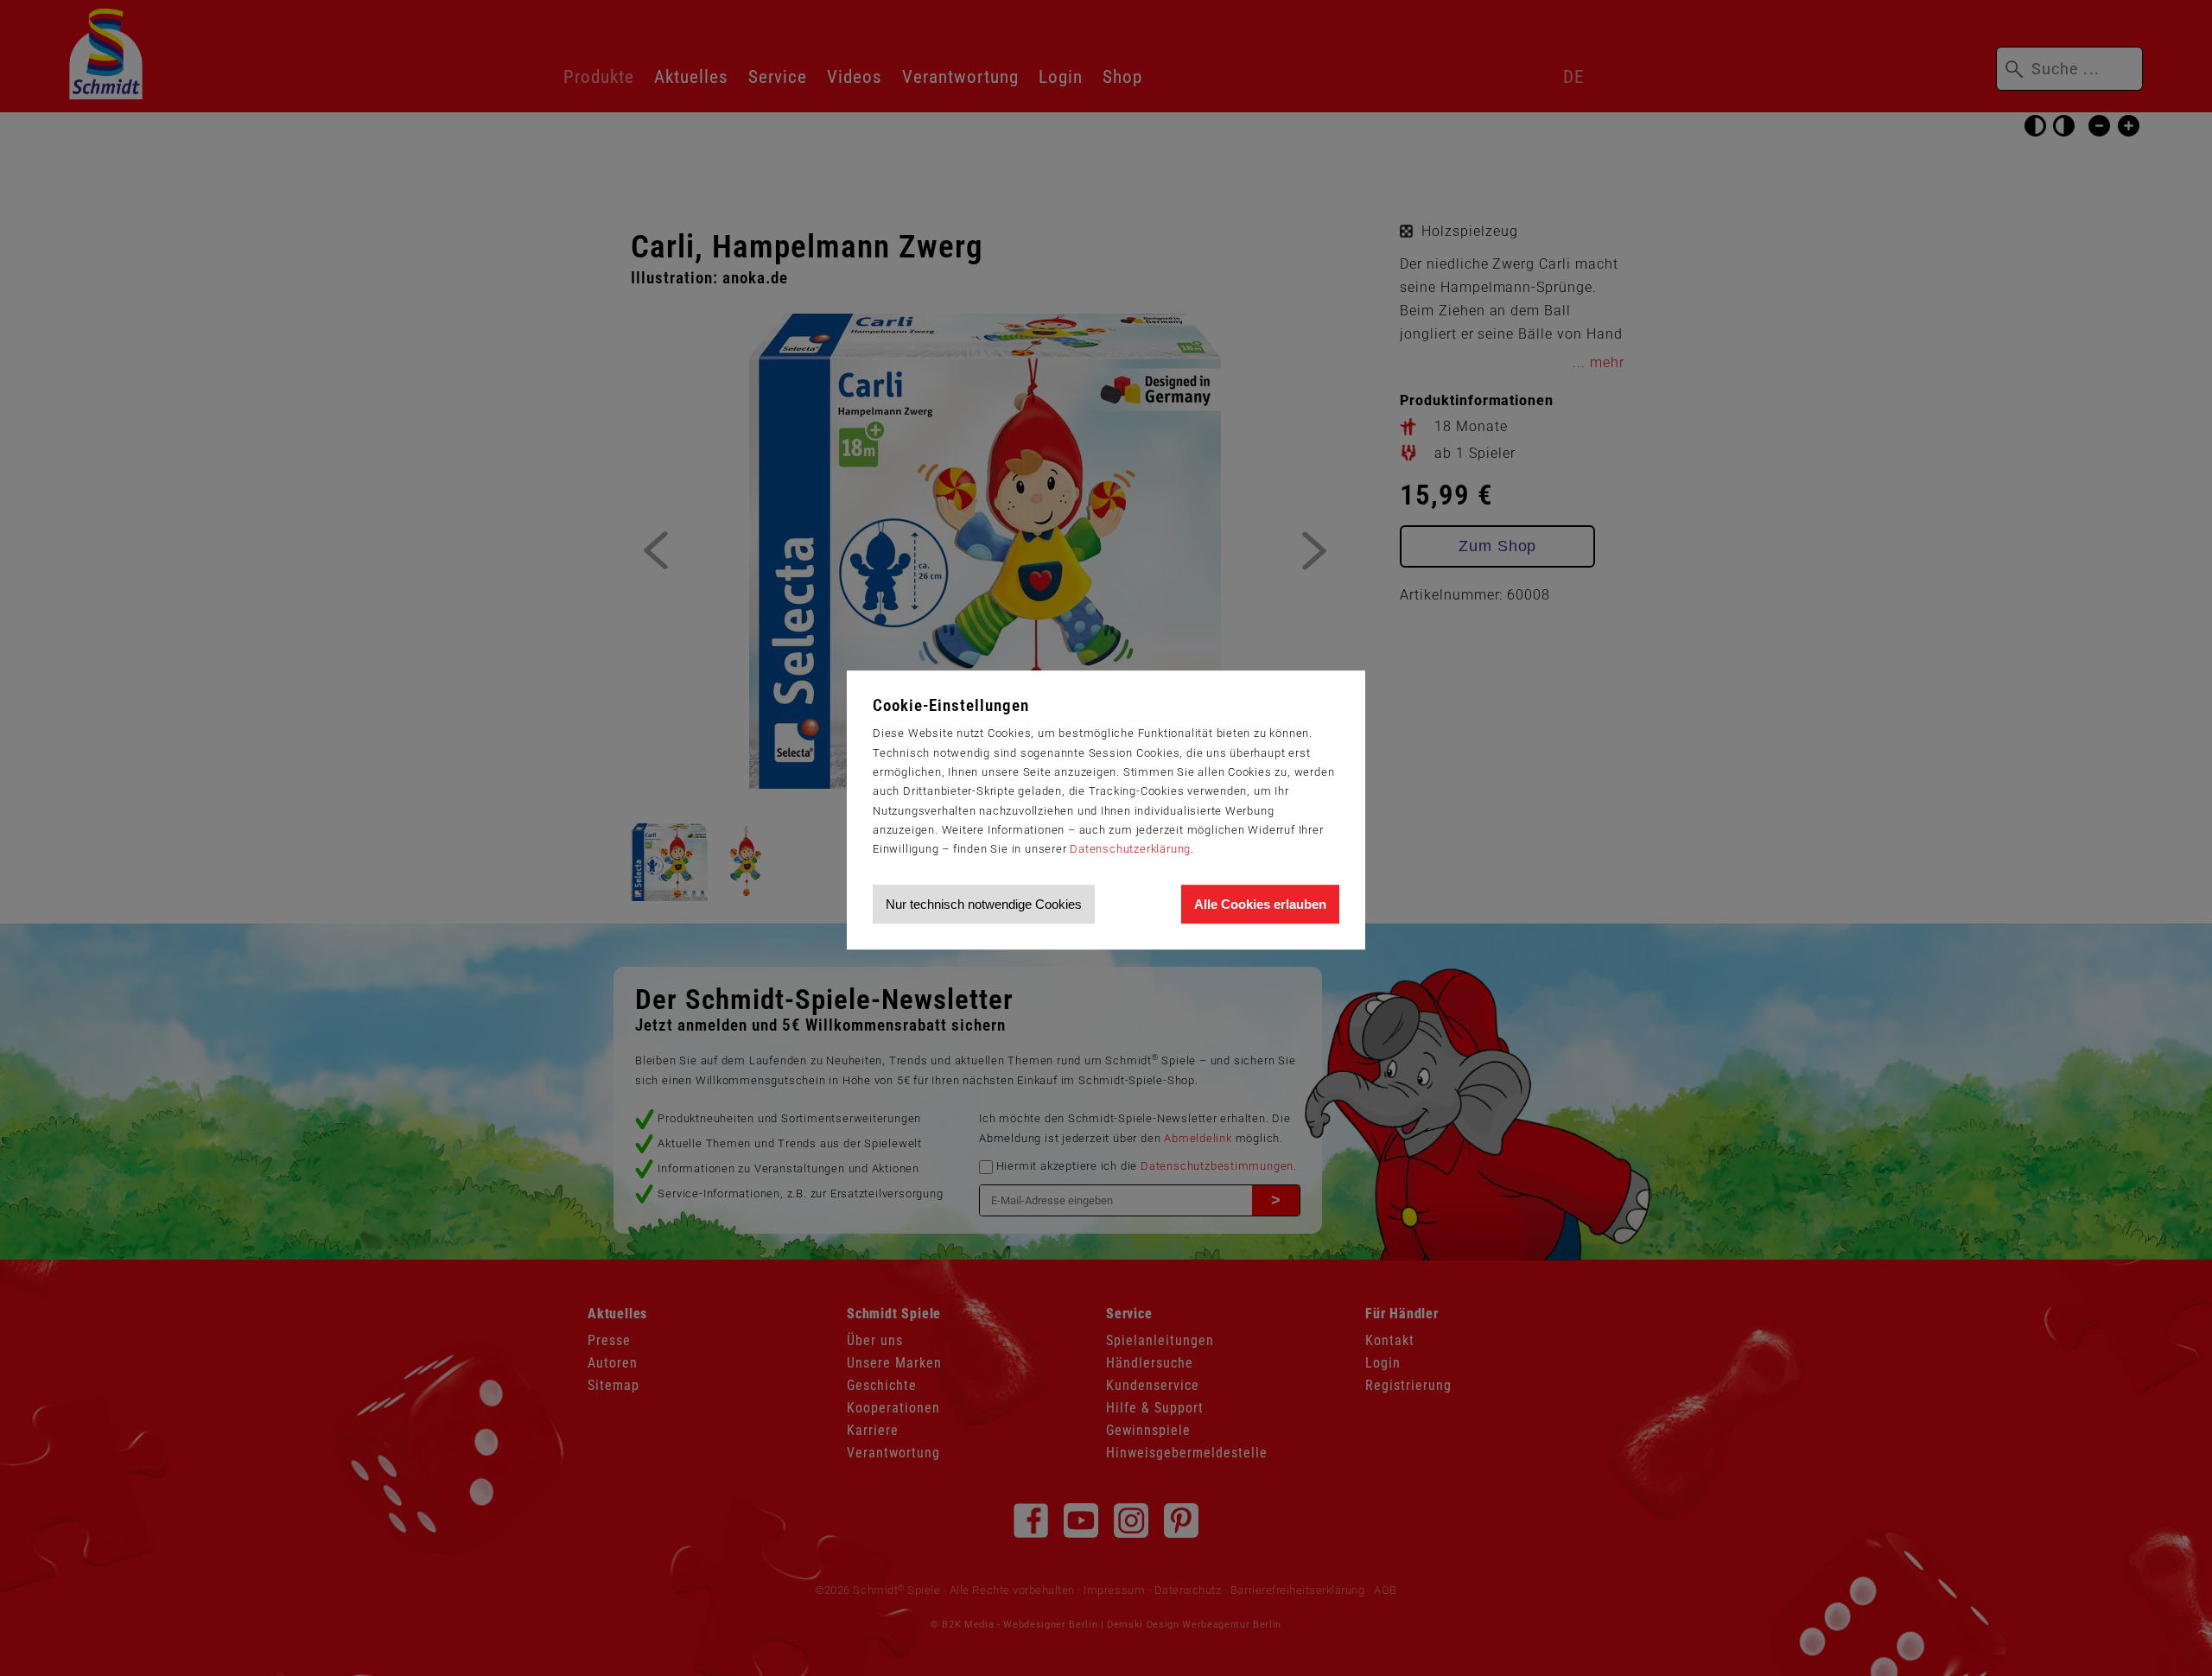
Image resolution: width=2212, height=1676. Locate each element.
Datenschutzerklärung (1130, 849)
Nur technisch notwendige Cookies (984, 904)
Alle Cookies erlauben (1260, 904)
